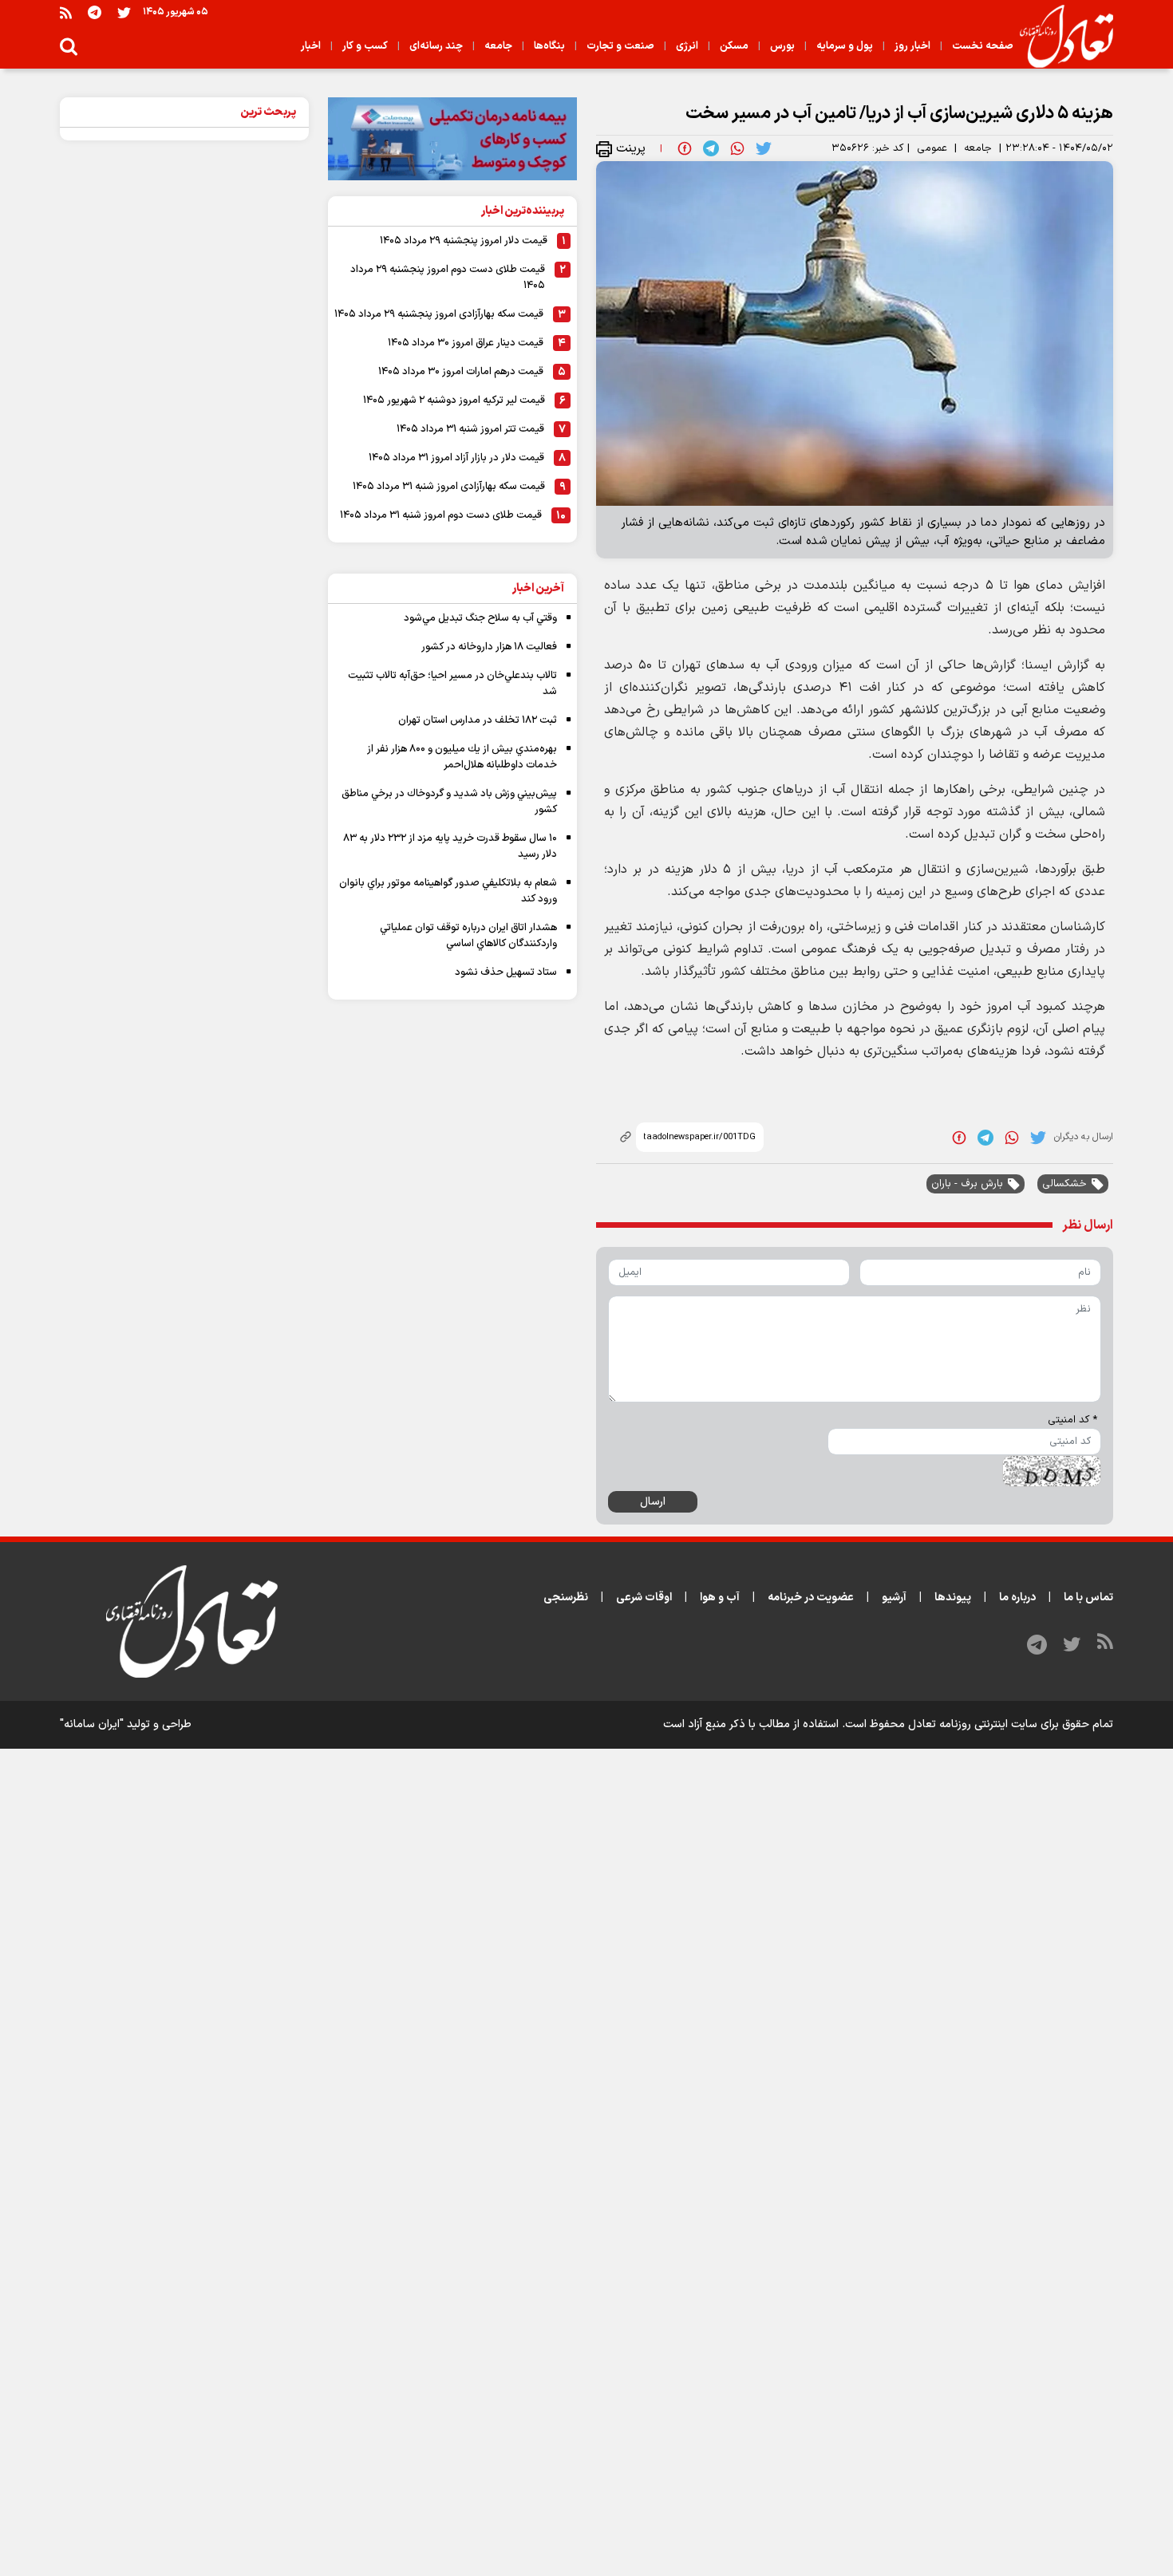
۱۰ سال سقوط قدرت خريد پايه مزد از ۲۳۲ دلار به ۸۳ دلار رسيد (450, 846)
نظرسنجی (566, 1598)
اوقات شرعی (644, 1598)
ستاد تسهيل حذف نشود (506, 972)
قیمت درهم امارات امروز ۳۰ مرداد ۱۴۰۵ (461, 372)
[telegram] (711, 148)
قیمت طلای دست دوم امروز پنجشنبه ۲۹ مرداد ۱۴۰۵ (448, 278)
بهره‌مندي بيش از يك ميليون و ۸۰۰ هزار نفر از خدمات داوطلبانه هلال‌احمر (462, 757)
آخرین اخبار (538, 588)
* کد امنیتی (1072, 1420)
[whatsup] (737, 148)
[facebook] (685, 148)
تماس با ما (1088, 1598)
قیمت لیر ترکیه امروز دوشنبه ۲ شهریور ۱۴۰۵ (454, 400)
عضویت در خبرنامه (811, 1598)
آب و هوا (720, 1598)
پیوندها (953, 1598)
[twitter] (764, 148)
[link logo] (1060, 37)
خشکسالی (1064, 1184)
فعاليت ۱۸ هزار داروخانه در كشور (489, 647)
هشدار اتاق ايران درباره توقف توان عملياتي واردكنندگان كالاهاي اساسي (468, 936)
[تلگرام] (95, 12)
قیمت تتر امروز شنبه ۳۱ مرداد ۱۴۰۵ (470, 429)
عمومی (932, 148)
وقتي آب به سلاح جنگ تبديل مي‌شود (480, 618)
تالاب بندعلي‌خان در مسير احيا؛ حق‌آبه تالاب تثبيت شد (452, 684)
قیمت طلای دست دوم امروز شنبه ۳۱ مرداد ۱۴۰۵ (441, 515)
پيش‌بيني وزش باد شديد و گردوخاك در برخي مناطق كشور (449, 802)
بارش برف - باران (967, 1184)
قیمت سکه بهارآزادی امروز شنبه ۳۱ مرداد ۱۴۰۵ (449, 487)
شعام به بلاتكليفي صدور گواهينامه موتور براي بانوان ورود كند (448, 891)
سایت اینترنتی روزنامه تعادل (973, 1724)
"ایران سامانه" (92, 1724)
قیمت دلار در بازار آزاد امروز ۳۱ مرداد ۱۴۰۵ (456, 458)
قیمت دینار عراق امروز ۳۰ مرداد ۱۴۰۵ (466, 343)
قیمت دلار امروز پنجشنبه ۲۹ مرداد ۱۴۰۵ (464, 241)
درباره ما (1017, 1598)
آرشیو (894, 1598)
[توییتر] (124, 12)
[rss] (66, 12)
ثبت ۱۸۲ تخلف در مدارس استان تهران (478, 720)
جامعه (978, 148)
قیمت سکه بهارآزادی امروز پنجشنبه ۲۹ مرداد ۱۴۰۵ (439, 314)
